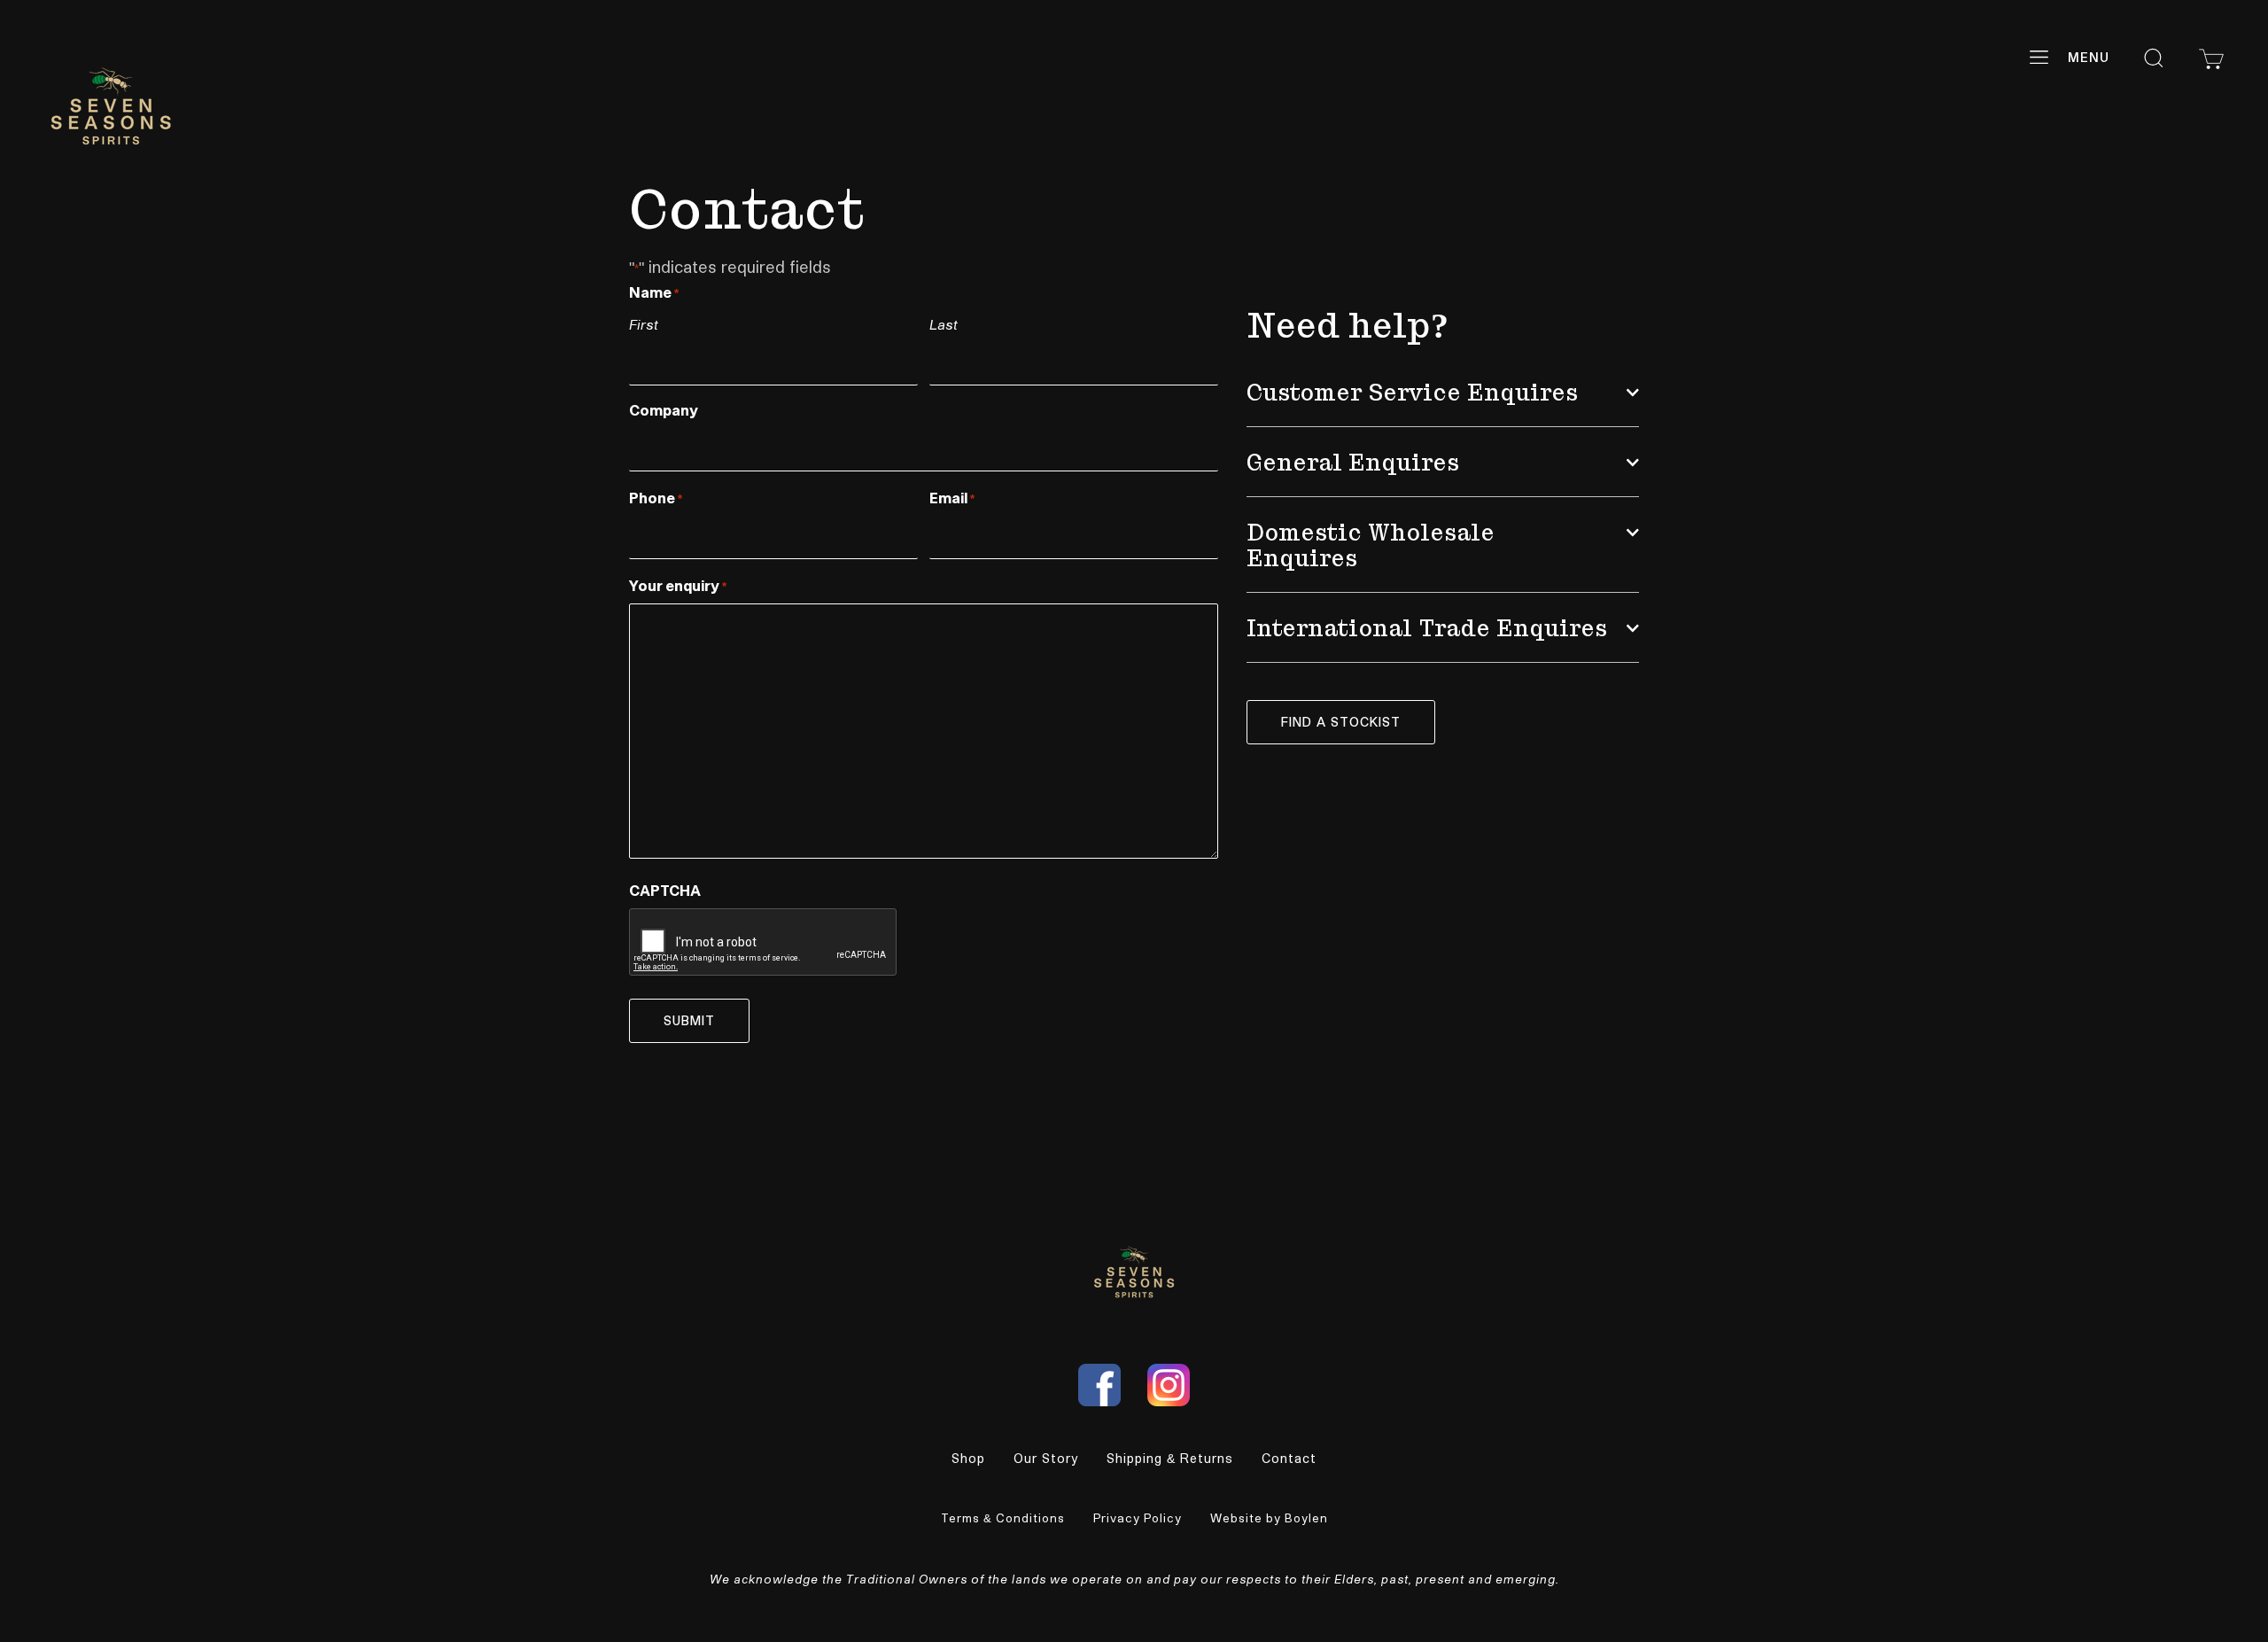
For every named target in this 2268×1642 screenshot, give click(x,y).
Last (944, 324)
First (644, 324)
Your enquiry (678, 585)
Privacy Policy (1138, 1518)
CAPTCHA (665, 890)
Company (664, 410)
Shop (968, 1458)
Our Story (1046, 1458)
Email (952, 498)
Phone (656, 498)
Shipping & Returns (1170, 1458)
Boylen (1306, 1518)
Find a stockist (1341, 722)
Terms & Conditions (1003, 1518)
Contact (1289, 1458)
